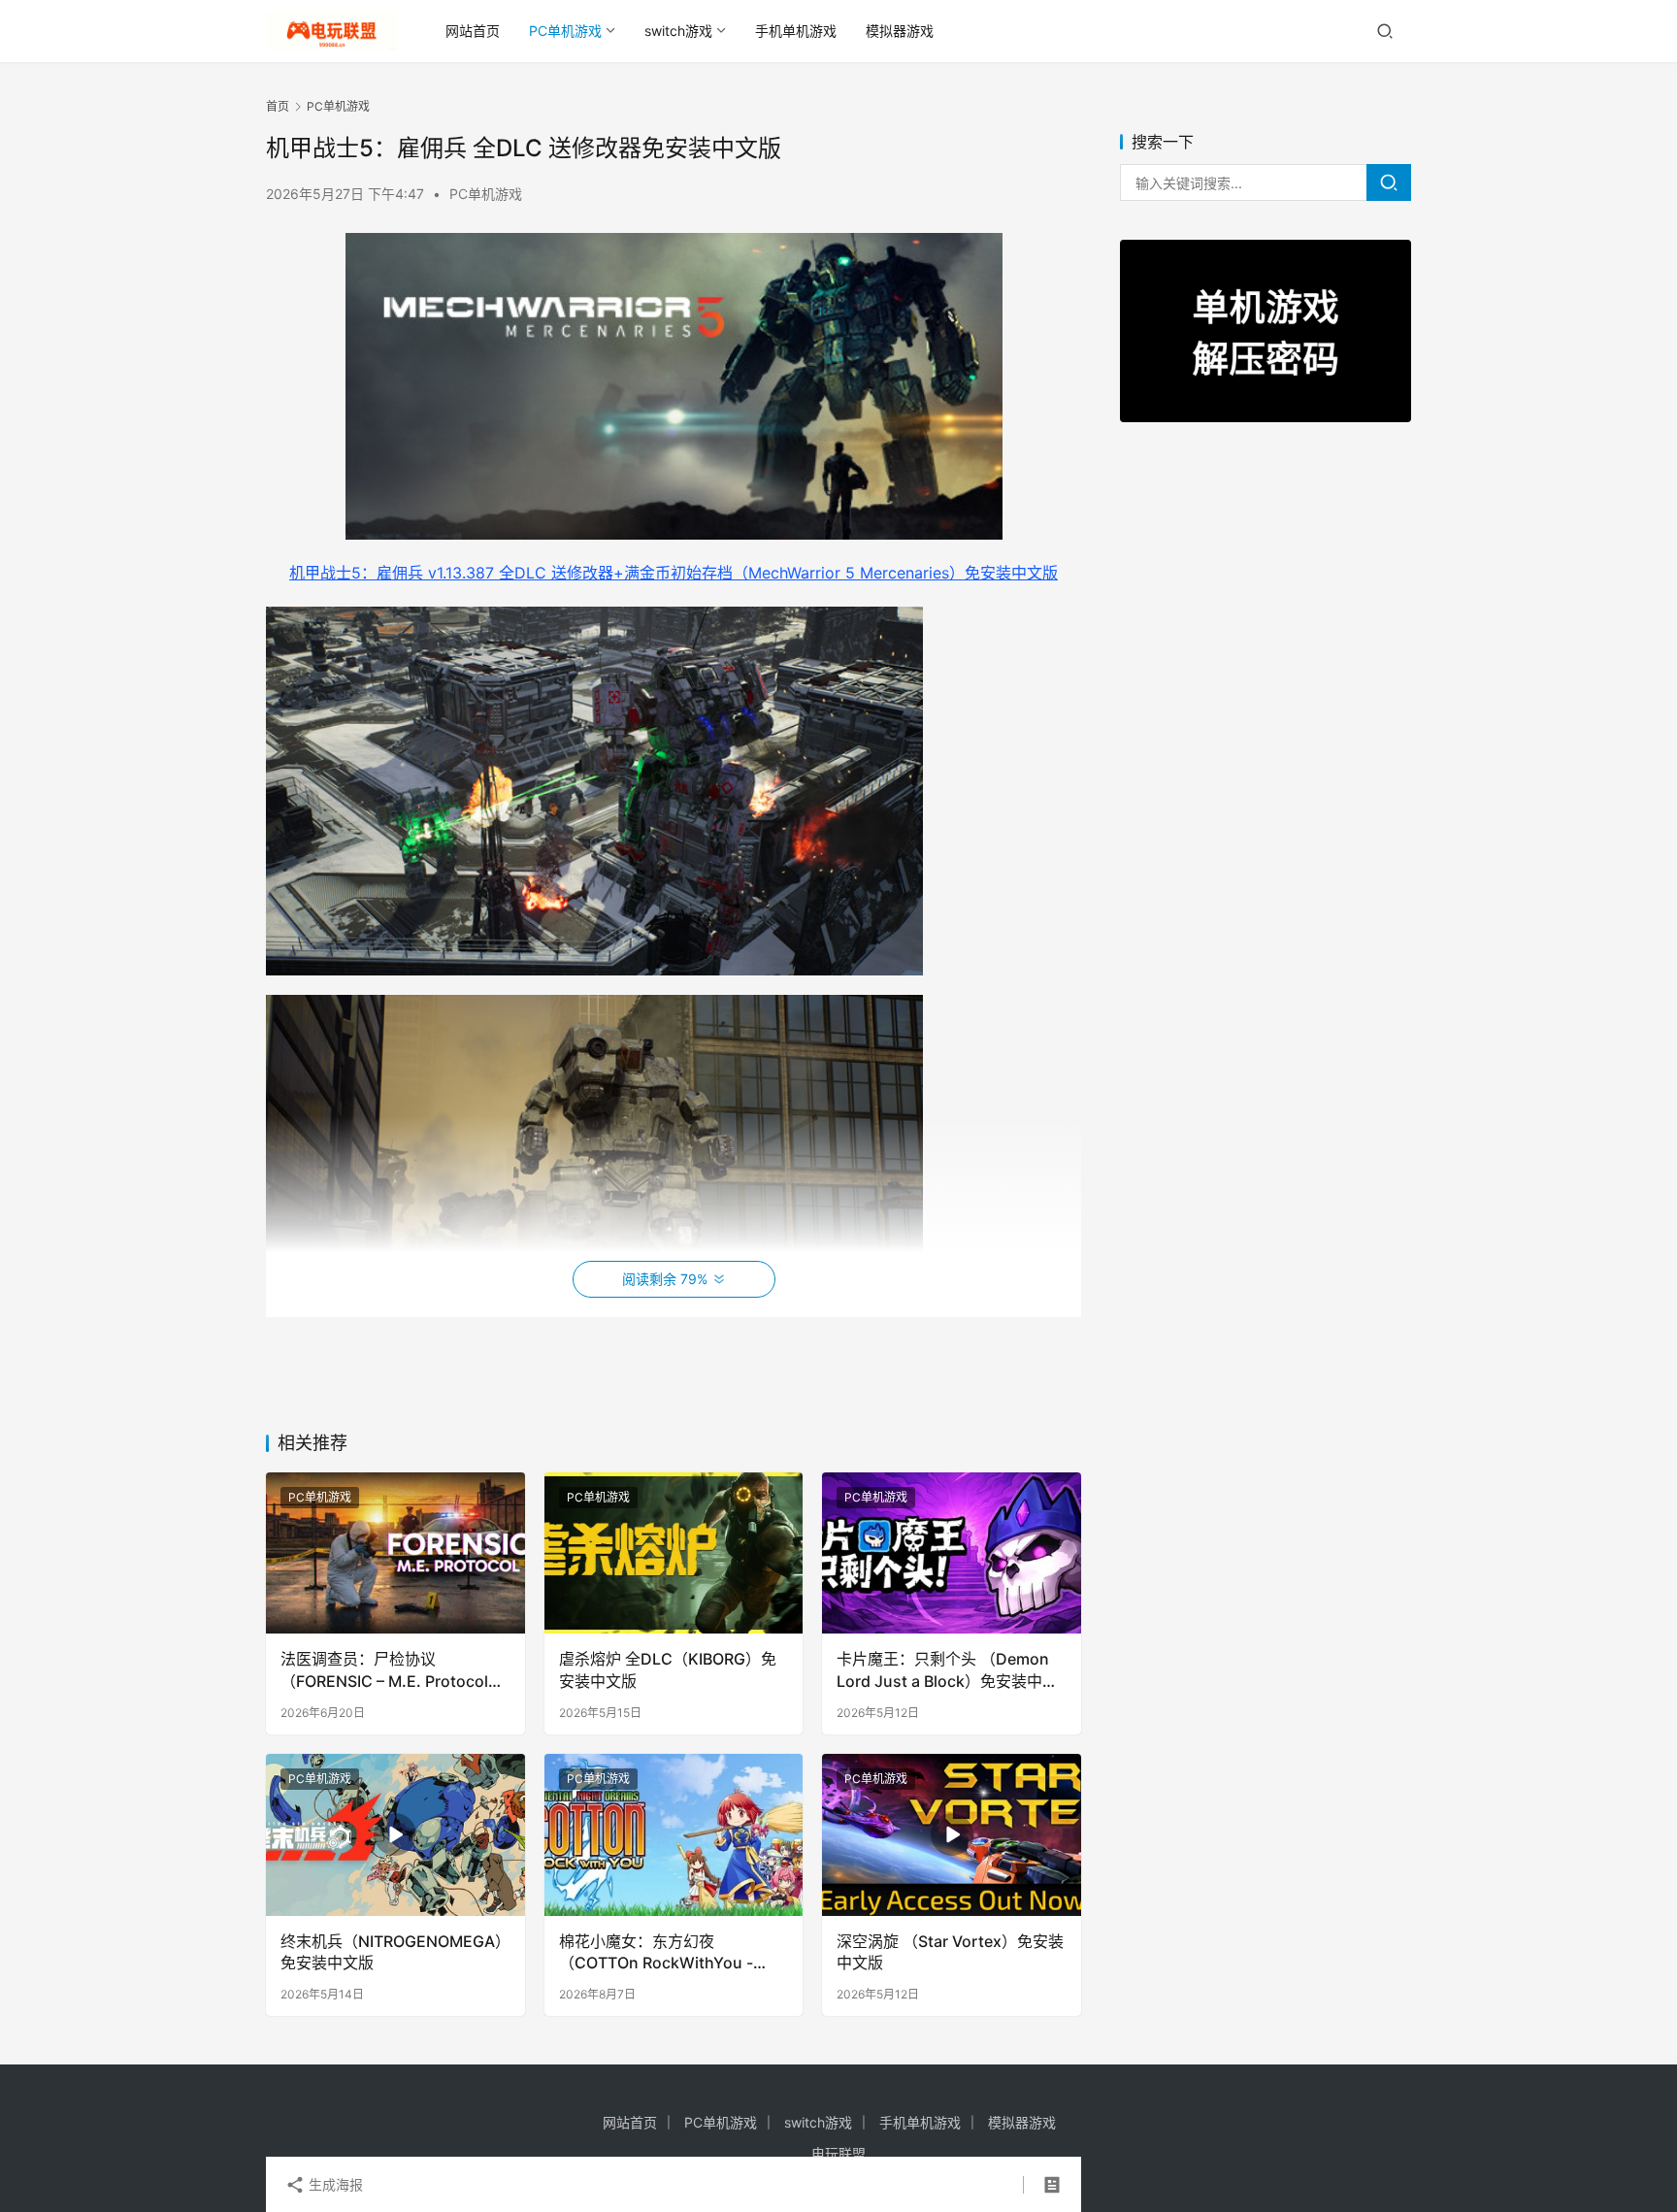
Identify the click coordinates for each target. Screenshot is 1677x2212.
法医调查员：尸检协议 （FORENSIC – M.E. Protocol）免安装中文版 (392, 1670)
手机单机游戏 (796, 31)
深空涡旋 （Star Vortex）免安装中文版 (950, 1952)
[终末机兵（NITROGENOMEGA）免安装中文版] (395, 1835)
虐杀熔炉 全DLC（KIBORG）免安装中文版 (668, 1669)
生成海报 (334, 2184)
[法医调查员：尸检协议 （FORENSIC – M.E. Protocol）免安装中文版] (395, 1553)
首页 (278, 106)
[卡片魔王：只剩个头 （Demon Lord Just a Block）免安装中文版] (952, 1553)
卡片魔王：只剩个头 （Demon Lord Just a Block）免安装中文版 (947, 1670)
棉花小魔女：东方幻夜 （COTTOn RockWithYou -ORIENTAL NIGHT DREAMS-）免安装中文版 (668, 1953)
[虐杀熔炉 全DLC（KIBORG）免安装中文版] (674, 1553)
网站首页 (473, 31)
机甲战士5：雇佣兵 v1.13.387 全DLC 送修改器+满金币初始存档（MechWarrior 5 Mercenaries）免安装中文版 (674, 573)
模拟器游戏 (900, 31)
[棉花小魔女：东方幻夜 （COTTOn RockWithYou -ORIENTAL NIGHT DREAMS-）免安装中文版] (674, 1835)
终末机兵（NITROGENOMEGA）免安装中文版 (392, 1952)
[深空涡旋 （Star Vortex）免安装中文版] (952, 1835)
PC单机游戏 (565, 31)
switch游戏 (678, 31)
